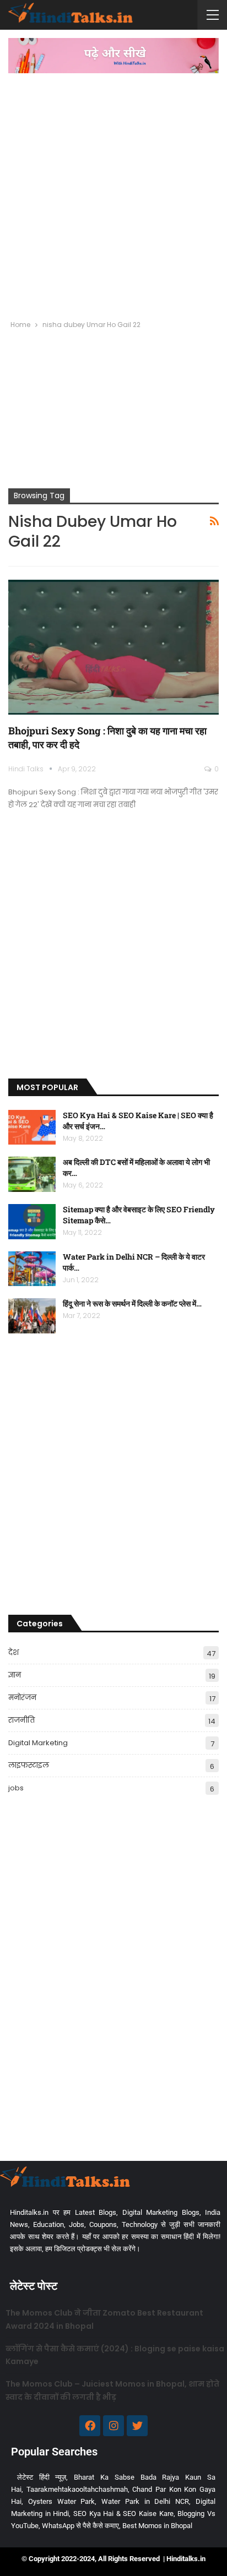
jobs (16, 1788)
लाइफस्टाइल (29, 1765)
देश (13, 1652)
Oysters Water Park (62, 2501)
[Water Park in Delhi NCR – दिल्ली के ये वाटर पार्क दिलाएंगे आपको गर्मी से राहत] (32, 1269)
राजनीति (21, 1720)
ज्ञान (15, 1675)
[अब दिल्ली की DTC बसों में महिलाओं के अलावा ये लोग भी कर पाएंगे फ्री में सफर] (32, 1174)
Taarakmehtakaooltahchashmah (77, 2489)
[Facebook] (90, 2426)
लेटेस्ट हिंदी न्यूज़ (42, 2477)
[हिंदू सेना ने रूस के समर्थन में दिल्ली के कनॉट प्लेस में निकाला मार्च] (32, 1316)
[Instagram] (113, 2426)
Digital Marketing (38, 1743)
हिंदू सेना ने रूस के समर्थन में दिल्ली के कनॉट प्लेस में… (132, 1303)
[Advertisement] (113, 192)
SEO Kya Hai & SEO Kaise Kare (123, 2514)
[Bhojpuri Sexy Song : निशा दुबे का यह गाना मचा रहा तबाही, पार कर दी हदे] (113, 647)
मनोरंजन (22, 1698)
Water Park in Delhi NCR (145, 2501)
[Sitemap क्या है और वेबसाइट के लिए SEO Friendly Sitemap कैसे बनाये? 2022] (32, 1222)
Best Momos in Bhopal (157, 2526)
